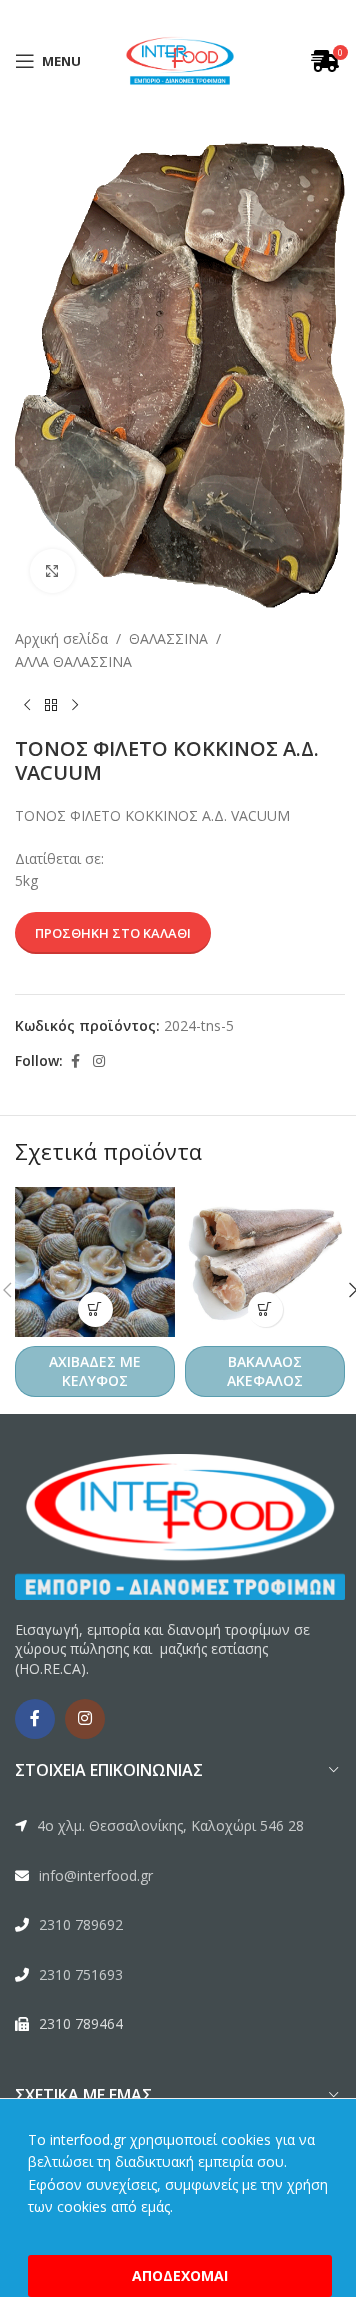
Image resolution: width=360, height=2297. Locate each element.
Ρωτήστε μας (238, 1199)
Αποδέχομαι (173, 2275)
